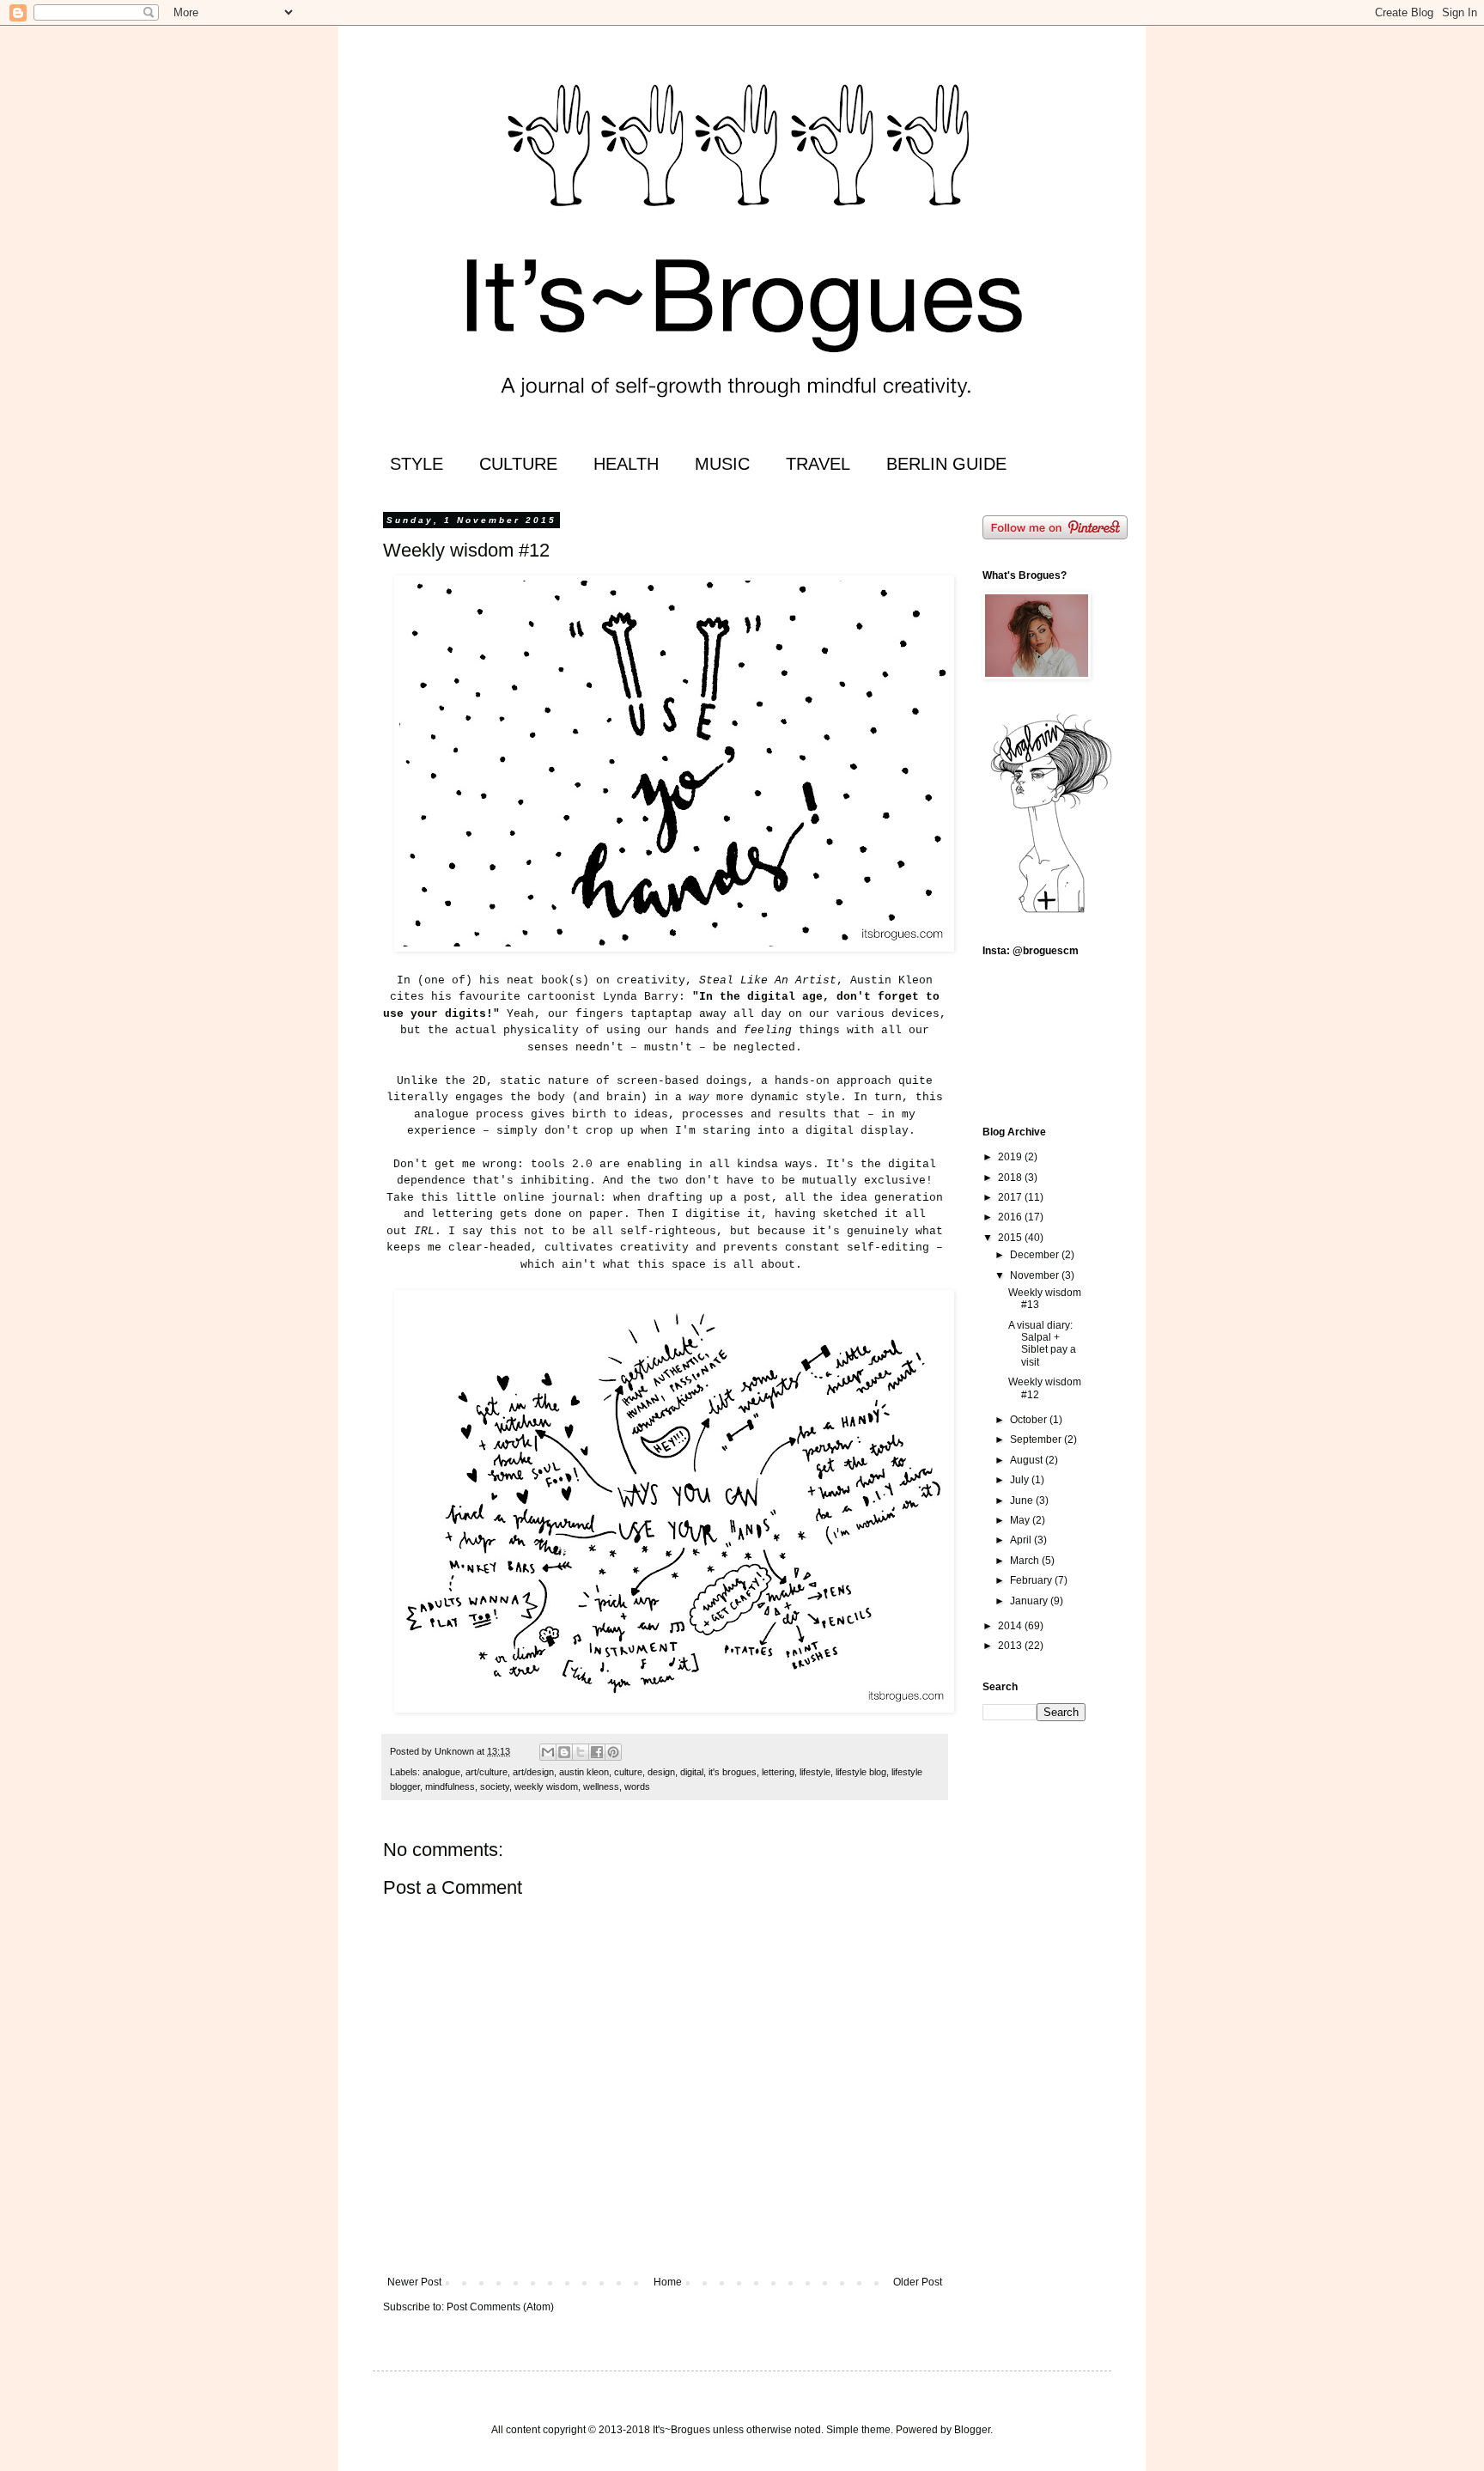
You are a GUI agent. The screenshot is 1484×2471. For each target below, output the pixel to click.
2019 (1011, 1157)
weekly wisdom (546, 1786)
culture (628, 1772)
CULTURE (518, 464)
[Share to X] (581, 1752)
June (1023, 1500)
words (637, 1786)
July (1021, 1480)
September (1037, 1439)
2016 (1011, 1217)
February (1032, 1580)
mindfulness (450, 1786)
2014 (1011, 1626)
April (1022, 1540)
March (1026, 1561)
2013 (1011, 1646)
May (1021, 1520)
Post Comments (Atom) (500, 2307)
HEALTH (626, 464)
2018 (1011, 1178)
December (1036, 1255)
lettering (778, 1772)
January (1030, 1601)
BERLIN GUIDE (946, 464)
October (1030, 1420)
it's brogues (733, 1772)
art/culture (487, 1772)
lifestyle (815, 1772)
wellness (601, 1786)
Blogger (972, 2430)
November (1036, 1275)
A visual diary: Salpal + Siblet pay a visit (1042, 1344)
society (495, 1786)
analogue (441, 1772)
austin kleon (584, 1772)
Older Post (918, 2282)
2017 (1011, 1197)
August (1028, 1460)
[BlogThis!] (564, 1752)
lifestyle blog (861, 1772)
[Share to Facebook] (597, 1752)
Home (668, 2282)
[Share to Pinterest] (613, 1752)
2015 (1011, 1238)
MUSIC (722, 464)
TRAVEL (818, 464)
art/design (533, 1772)
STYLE (417, 464)
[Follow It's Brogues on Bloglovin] (1051, 912)
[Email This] (548, 1752)
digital (692, 1772)
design (661, 1772)
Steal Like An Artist (768, 980)
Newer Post (414, 2282)
